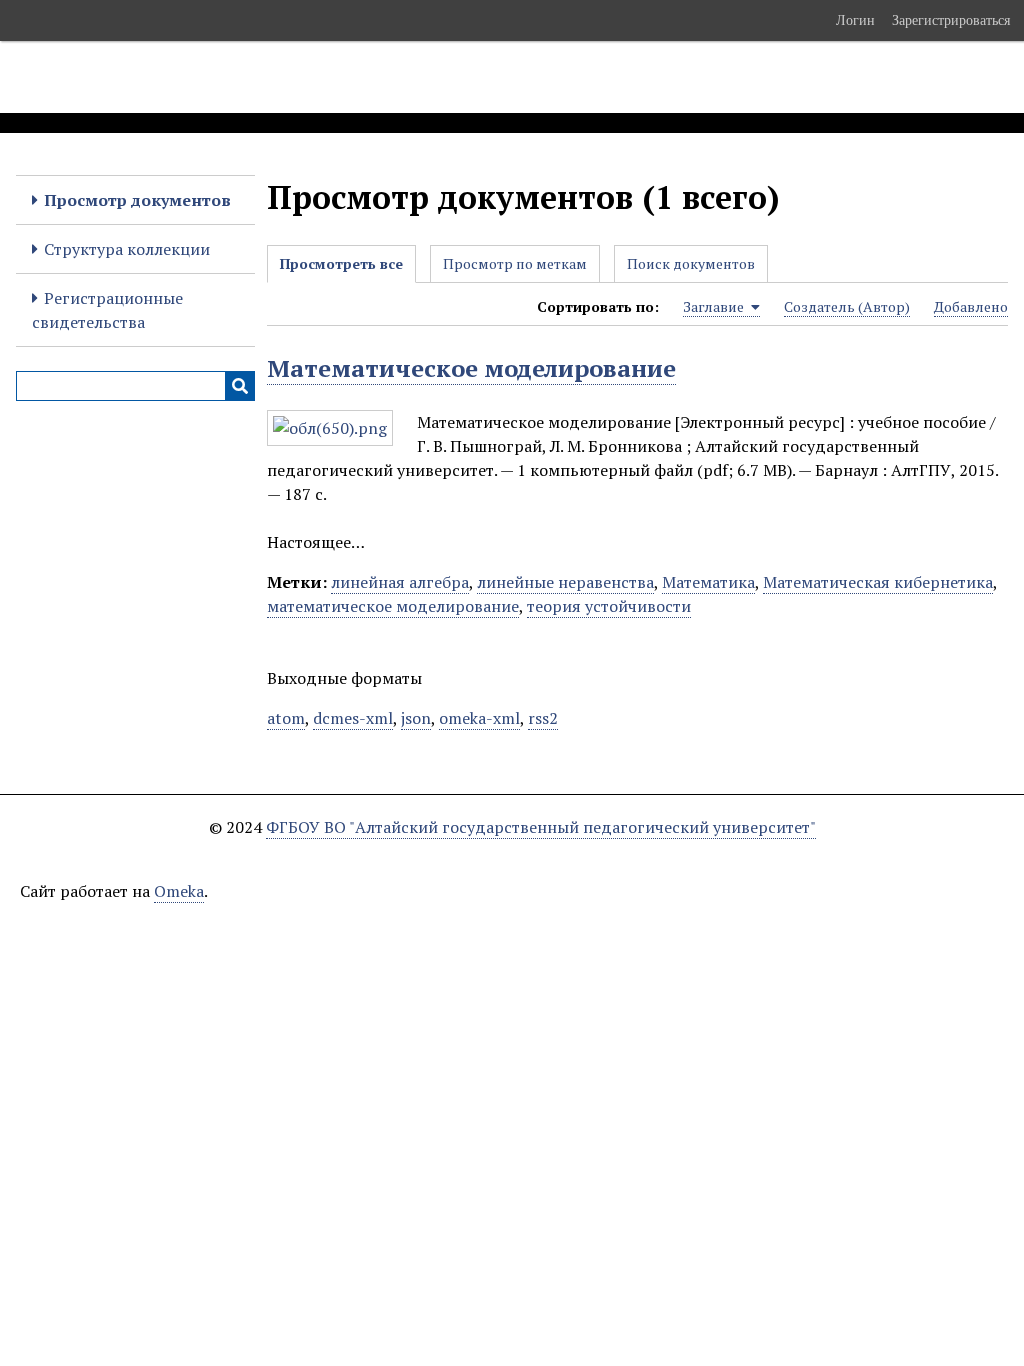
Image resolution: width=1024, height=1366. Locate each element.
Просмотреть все (341, 263)
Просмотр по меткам (515, 263)
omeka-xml (479, 718)
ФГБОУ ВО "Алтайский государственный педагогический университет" (541, 827)
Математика (708, 582)
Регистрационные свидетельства (107, 310)
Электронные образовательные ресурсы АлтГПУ (373, 77)
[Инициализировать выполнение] (240, 386)
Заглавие (715, 306)
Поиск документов (691, 263)
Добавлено (971, 306)
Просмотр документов (137, 200)
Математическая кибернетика (878, 582)
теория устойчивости (609, 606)
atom (286, 718)
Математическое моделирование (471, 368)
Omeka (179, 891)
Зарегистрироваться (951, 20)
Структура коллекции (127, 249)
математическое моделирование (393, 606)
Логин (855, 20)
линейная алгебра (400, 582)
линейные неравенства (565, 582)
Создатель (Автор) (847, 306)
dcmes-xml (353, 718)
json (416, 718)
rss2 (543, 718)
